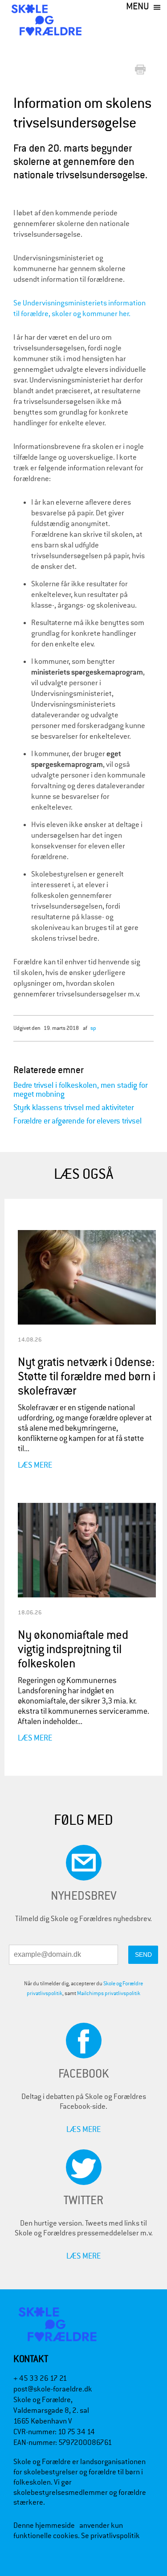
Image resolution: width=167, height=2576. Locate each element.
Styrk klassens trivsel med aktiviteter (73, 1108)
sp (93, 1028)
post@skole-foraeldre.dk (53, 2389)
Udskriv (142, 70)
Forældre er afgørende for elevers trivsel (77, 1121)
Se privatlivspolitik (110, 2536)
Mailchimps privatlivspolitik (109, 1993)
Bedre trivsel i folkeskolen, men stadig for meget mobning (80, 1090)
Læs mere (35, 1465)
